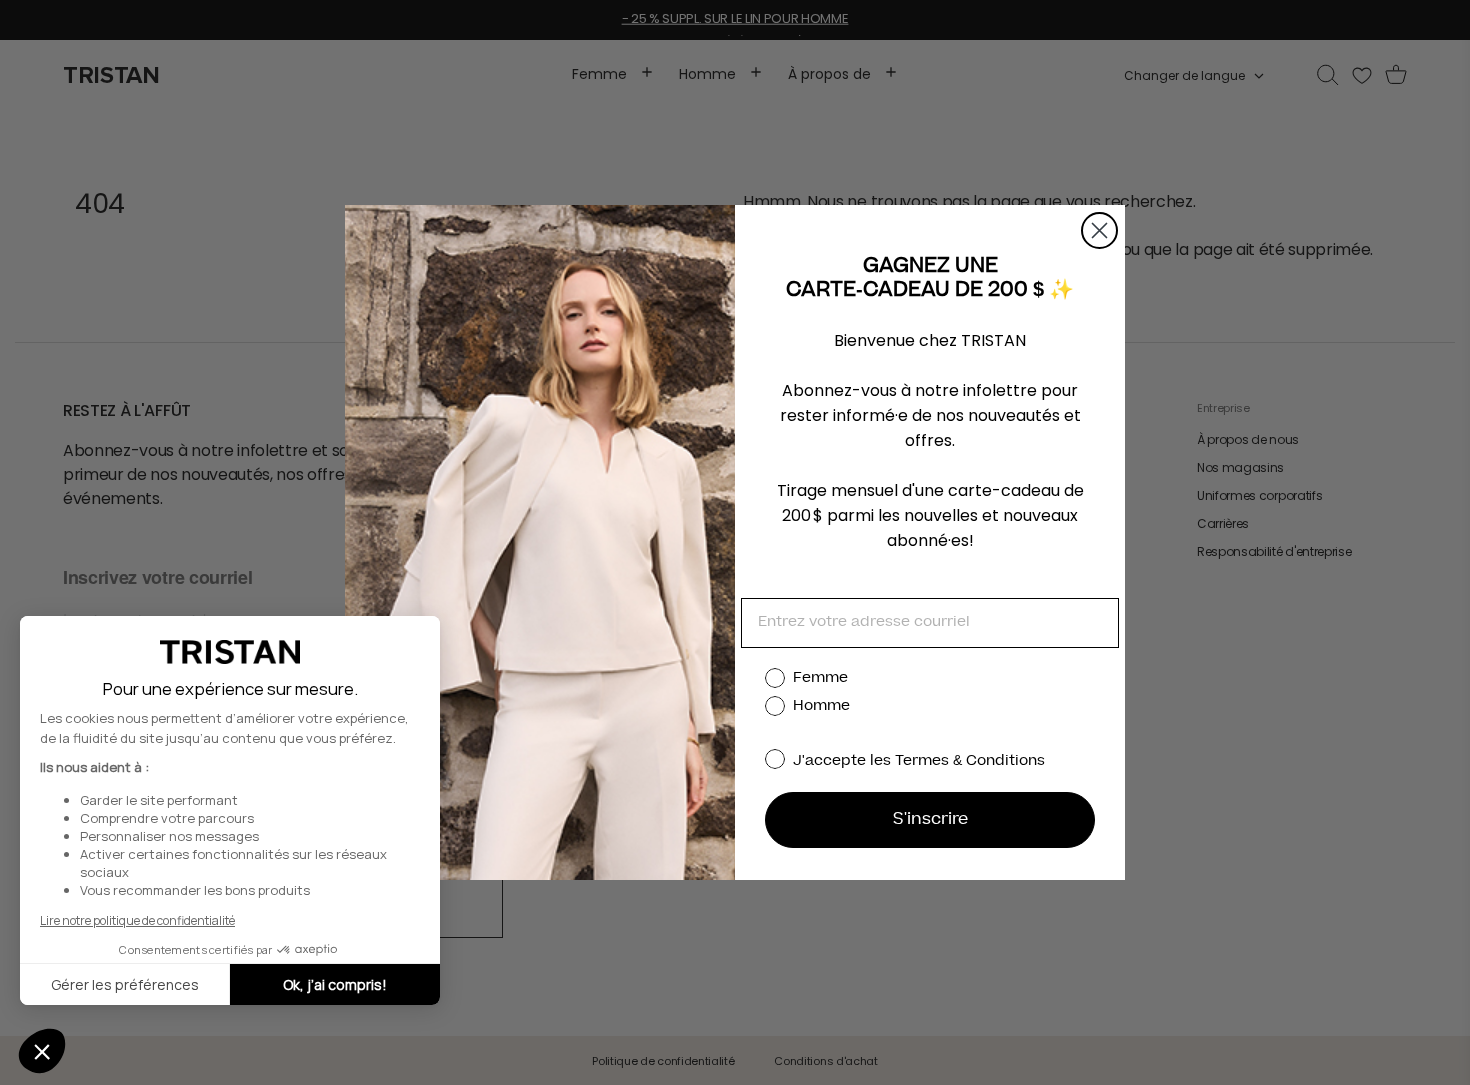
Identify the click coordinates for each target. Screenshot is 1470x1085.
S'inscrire (930, 820)
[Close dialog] (1099, 230)
